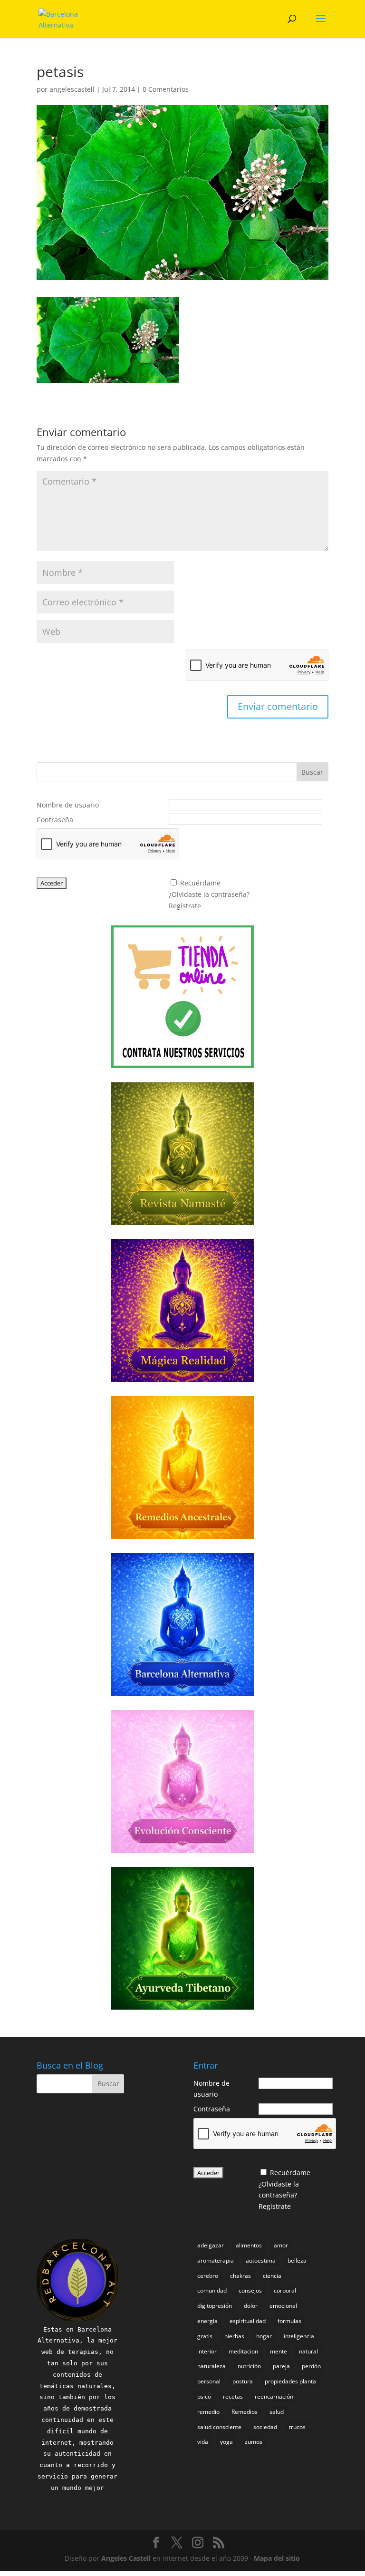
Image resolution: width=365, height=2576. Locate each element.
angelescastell (72, 89)
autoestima (261, 2260)
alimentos (249, 2245)
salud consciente (219, 2427)
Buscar (312, 772)
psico (204, 2396)
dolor (251, 2306)
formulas (289, 2321)
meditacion (243, 2351)
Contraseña (55, 820)
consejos (250, 2290)
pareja (281, 2366)
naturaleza (211, 2366)
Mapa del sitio (277, 2558)
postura (243, 2381)
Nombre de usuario (68, 805)
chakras (240, 2276)
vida (203, 2442)
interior (207, 2351)
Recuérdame (200, 883)
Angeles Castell (126, 2558)
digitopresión (215, 2306)
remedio (208, 2412)
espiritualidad (248, 2321)
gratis (205, 2336)
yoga (226, 2442)
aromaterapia (216, 2260)
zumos (254, 2442)
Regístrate (185, 906)
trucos (297, 2427)
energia (207, 2321)
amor (281, 2245)
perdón (311, 2366)
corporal (285, 2290)
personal (209, 2381)
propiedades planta (290, 2381)
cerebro (208, 2276)
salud (277, 2412)
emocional (283, 2306)
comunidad (212, 2290)
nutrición (249, 2366)
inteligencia (299, 2336)
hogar (264, 2336)
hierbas (234, 2336)
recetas (233, 2396)
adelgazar (211, 2245)
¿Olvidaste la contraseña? (209, 894)
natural (308, 2351)
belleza (297, 2260)
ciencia (272, 2276)
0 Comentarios (166, 89)
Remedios (245, 2412)
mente (279, 2351)
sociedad (265, 2427)
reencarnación (274, 2396)
